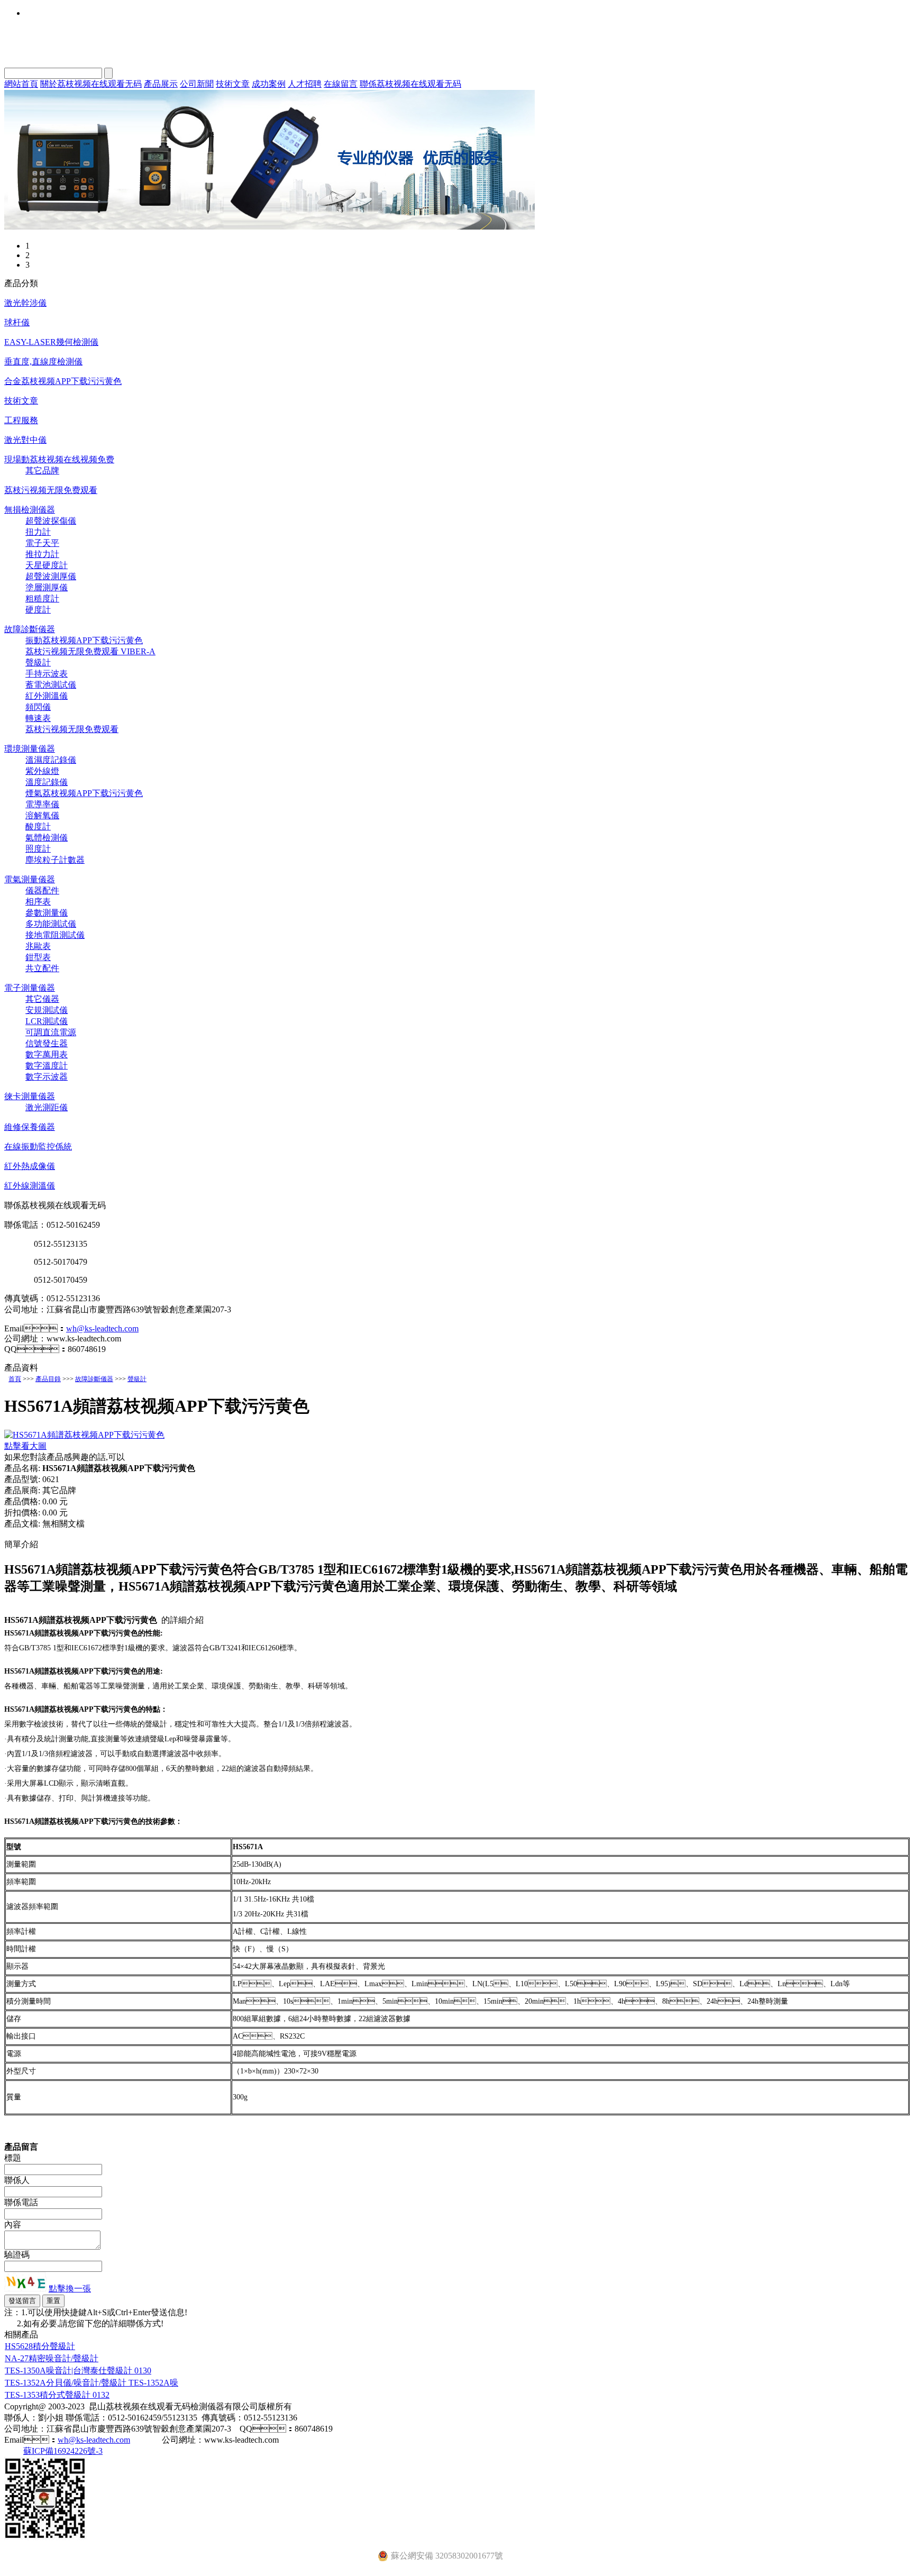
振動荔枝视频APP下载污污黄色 (84, 640)
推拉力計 (42, 554)
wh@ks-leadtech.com (102, 1328)
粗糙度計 (42, 599)
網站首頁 (21, 84)
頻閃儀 (38, 707)
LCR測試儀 (47, 1021)
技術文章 (233, 84)
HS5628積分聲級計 (40, 2346)
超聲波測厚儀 (51, 576)
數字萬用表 (47, 1054)
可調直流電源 (51, 1032)
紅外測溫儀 (47, 696)
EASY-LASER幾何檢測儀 (51, 342)
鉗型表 (38, 957)
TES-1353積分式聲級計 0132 (57, 2395)
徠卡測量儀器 (30, 1096)
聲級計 (38, 663)
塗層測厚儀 (47, 587)
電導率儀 (42, 804)
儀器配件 (42, 890)
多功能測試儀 (51, 924)
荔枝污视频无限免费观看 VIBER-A (90, 651)
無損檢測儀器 (30, 510)
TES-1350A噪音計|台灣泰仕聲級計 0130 (78, 2371)
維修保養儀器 (30, 1127)
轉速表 (38, 718)
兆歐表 (38, 946)
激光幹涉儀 (25, 303)
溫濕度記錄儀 (51, 760)
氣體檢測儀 (47, 838)
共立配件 (42, 968)
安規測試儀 (47, 1010)
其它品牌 (42, 471)
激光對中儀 (25, 440)
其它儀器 (42, 999)
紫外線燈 (42, 771)
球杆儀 (17, 322)
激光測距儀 (47, 1107)
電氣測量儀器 (30, 879)
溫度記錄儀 (47, 782)
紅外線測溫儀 (30, 1186)
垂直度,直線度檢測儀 (43, 362)
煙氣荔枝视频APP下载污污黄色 (84, 793)
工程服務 (21, 420)
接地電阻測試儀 (55, 935)
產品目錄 (48, 1379)
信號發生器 (47, 1043)
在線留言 (341, 84)
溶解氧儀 (42, 815)
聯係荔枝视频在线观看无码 (410, 84)
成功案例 (269, 84)
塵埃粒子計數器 (55, 860)
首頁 (15, 1379)
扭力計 (38, 532)
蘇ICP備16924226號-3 (63, 2451)
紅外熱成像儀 (30, 1166)
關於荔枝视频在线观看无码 (91, 84)
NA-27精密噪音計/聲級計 (52, 2358)
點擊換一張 (70, 2289)
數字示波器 (47, 1077)
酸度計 (38, 826)
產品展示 (161, 84)
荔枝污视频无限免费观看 (51, 490)
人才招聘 (305, 84)
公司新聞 (197, 84)
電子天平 (42, 543)
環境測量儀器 (30, 749)
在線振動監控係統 (38, 1147)
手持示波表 (47, 674)
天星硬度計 (47, 565)
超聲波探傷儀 (51, 521)
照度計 (38, 849)
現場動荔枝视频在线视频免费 (59, 459)
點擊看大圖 (25, 1446)
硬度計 (38, 610)
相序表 (38, 902)
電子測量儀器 (30, 988)
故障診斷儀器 (30, 629)
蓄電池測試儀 (51, 685)
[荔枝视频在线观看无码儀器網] (269, 227)
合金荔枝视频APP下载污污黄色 (63, 381)
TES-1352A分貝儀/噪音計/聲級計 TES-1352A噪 (92, 2383)
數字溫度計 (47, 1066)
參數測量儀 (47, 913)
